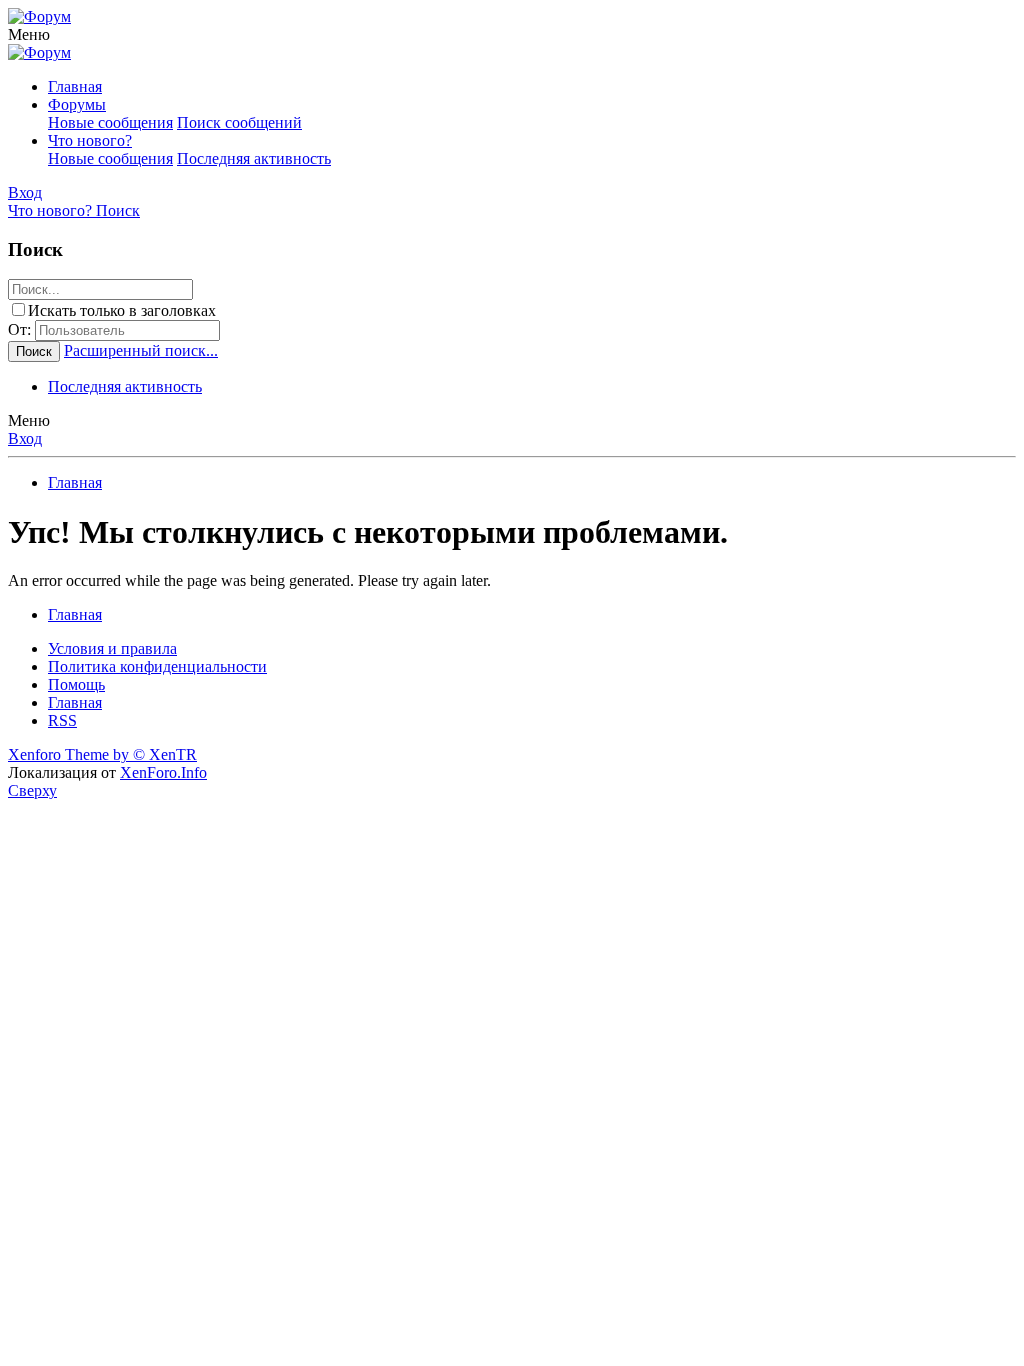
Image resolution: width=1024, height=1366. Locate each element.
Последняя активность (254, 158)
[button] (29, 34)
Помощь (76, 684)
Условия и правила (112, 648)
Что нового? (90, 140)
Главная (75, 86)
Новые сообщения (110, 122)
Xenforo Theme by (102, 754)
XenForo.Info (163, 772)
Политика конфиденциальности (157, 666)
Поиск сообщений (239, 122)
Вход (25, 438)
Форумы (77, 104)
